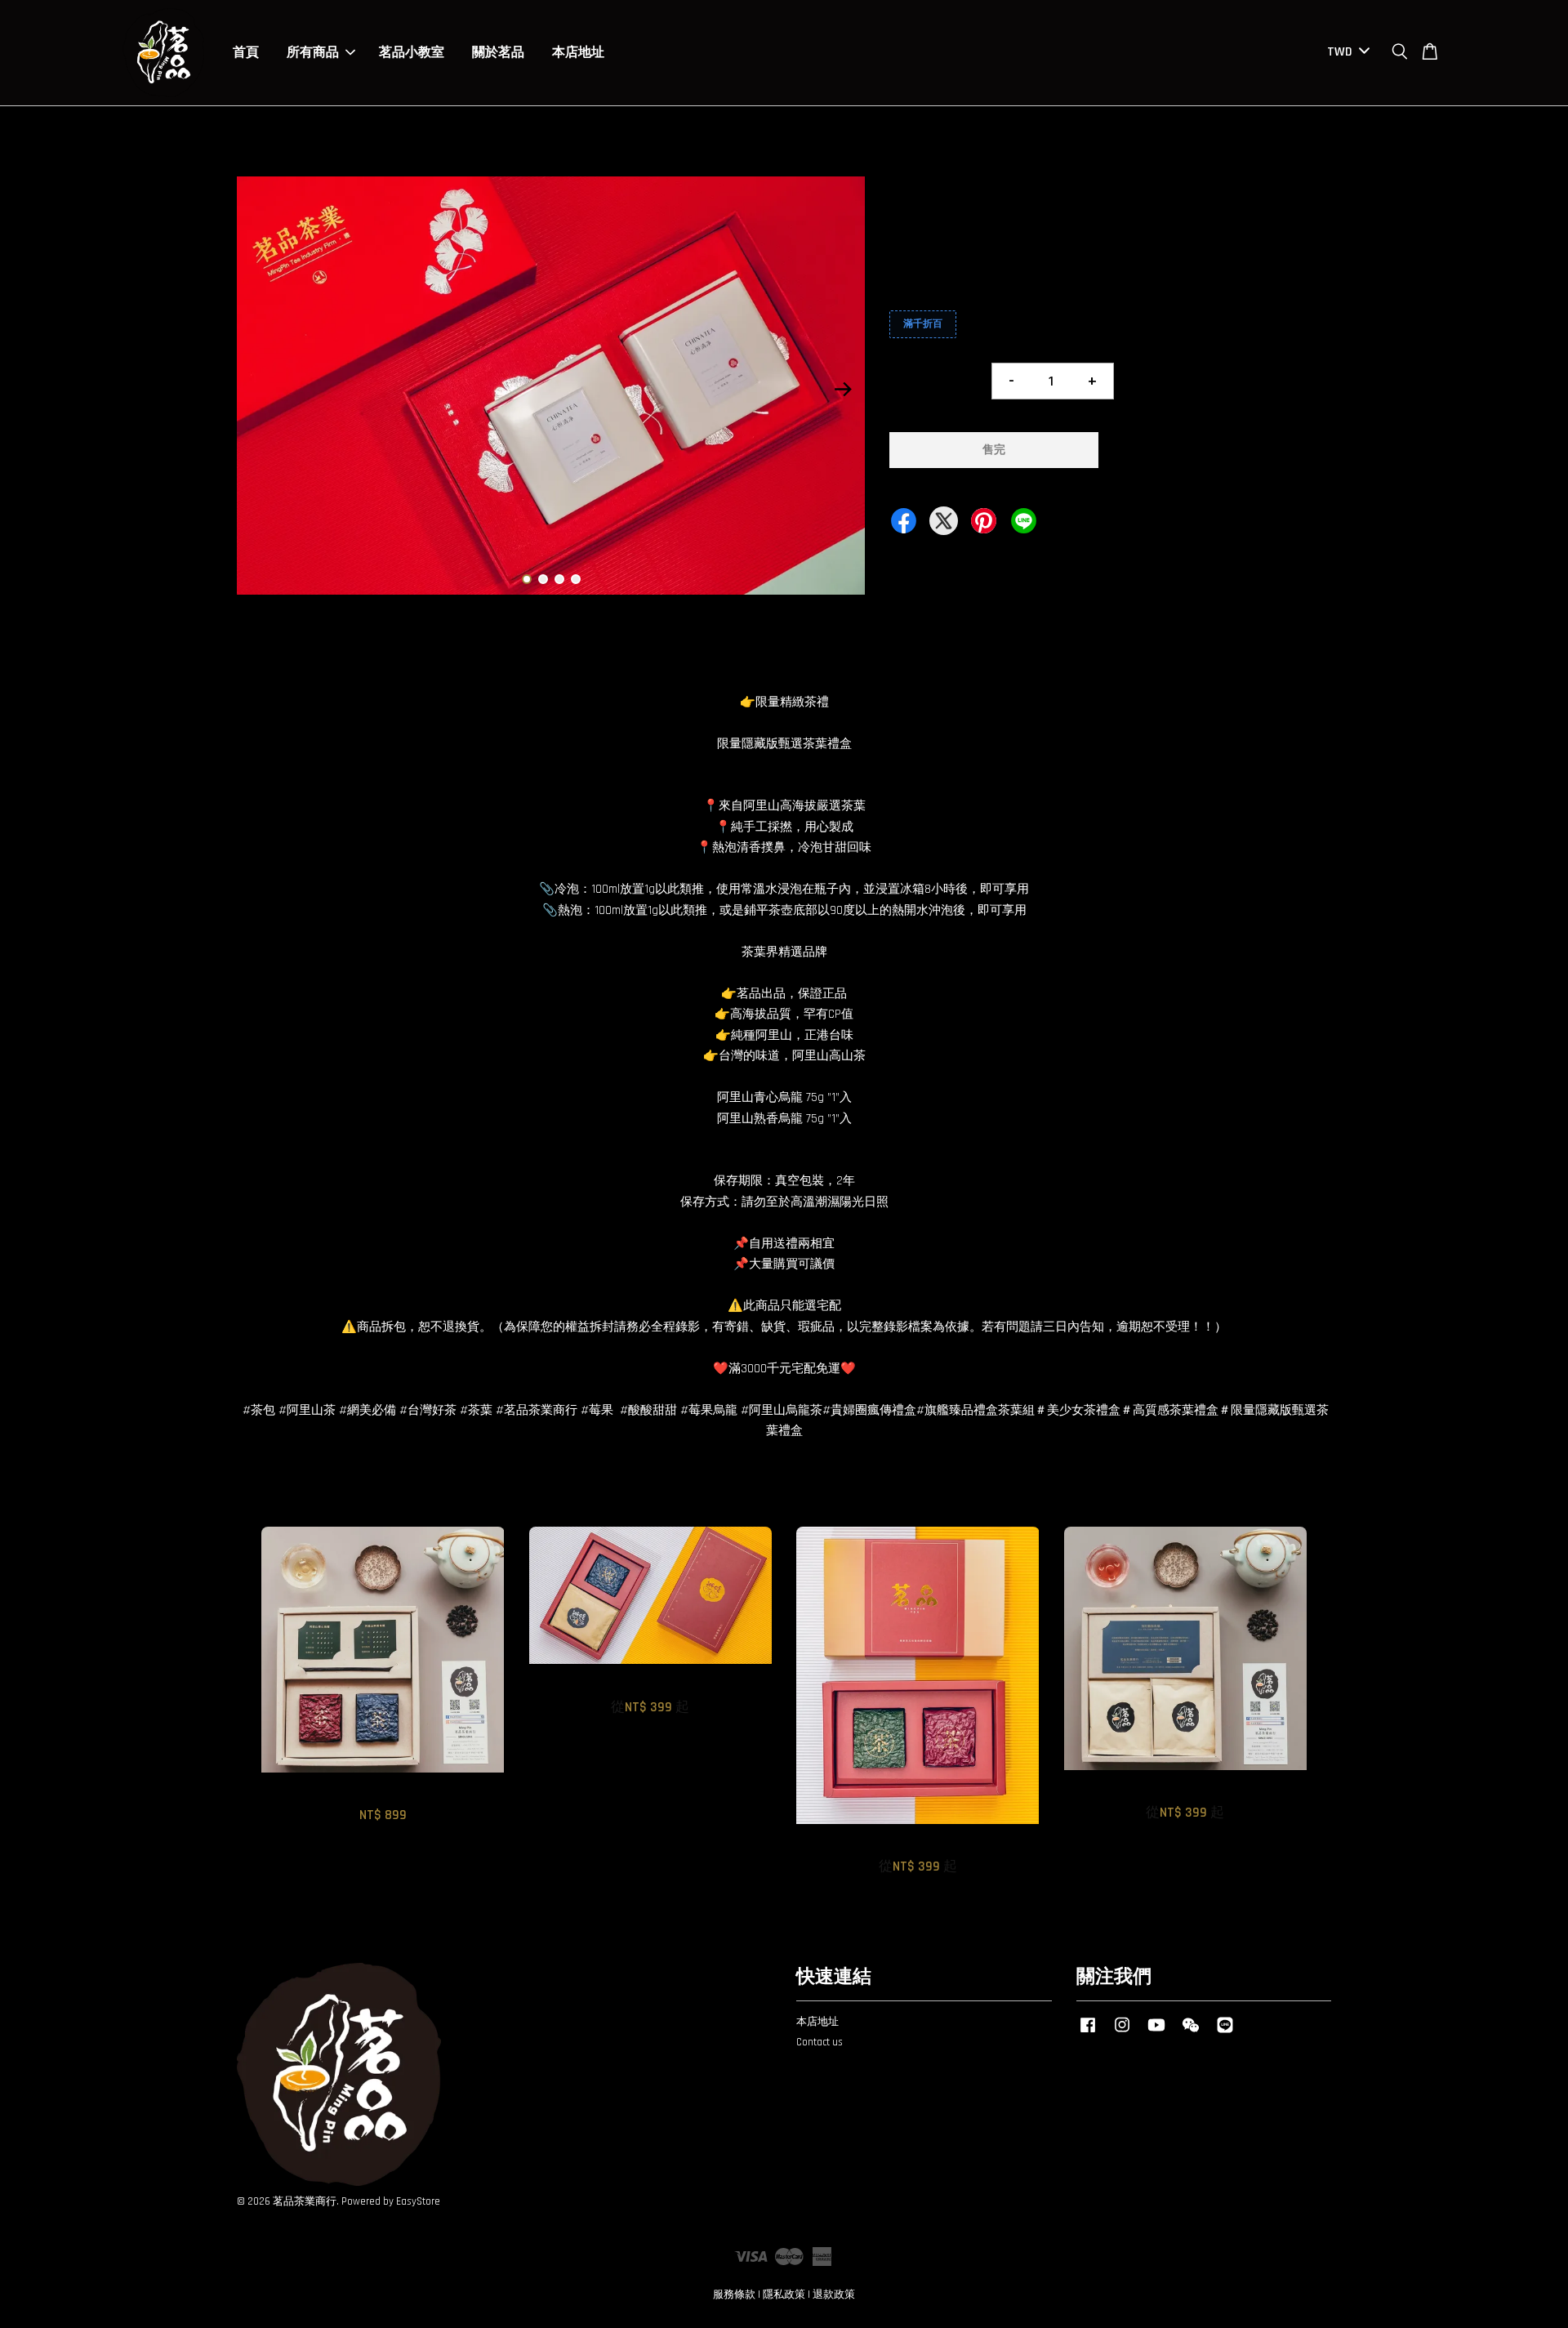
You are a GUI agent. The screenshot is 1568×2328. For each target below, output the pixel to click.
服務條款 (734, 2295)
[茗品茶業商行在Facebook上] (1088, 2033)
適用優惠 (914, 289)
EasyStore (418, 2201)
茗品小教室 (412, 53)
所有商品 (313, 53)
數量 (902, 373)
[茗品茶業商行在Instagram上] (1122, 2033)
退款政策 (834, 2295)
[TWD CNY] (1345, 53)
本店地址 (578, 53)
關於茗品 (498, 53)
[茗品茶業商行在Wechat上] (1191, 2033)
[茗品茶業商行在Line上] (1225, 2033)
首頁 (246, 53)
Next (843, 389)
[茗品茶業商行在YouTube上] (1156, 2033)
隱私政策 (784, 2295)
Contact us (820, 2042)
